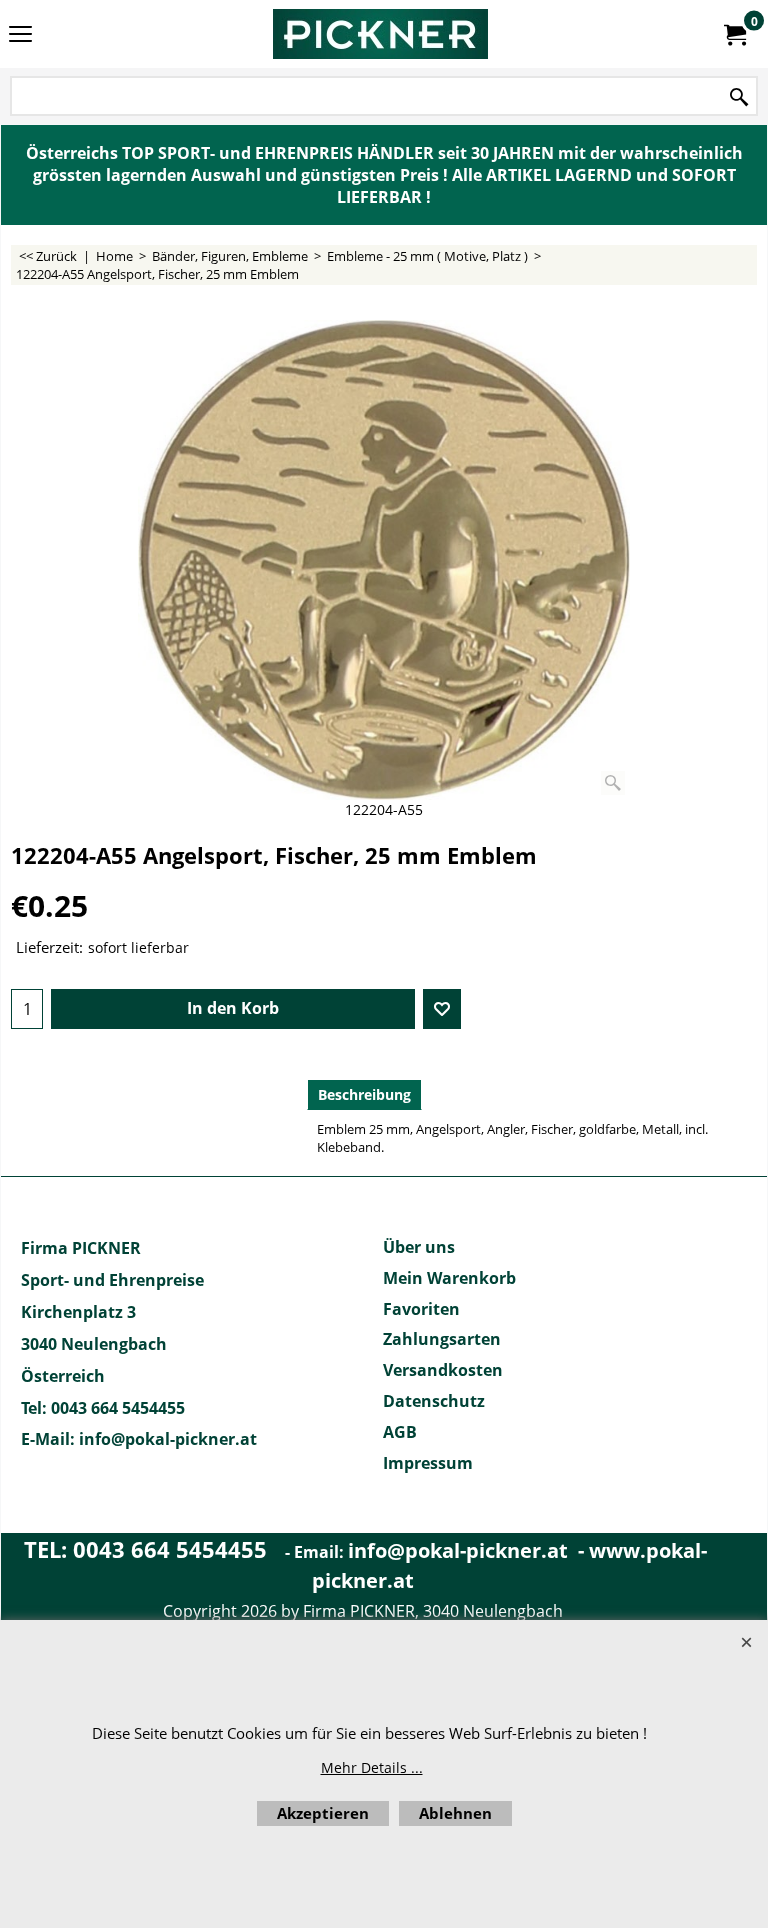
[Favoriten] (442, 1009)
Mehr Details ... (372, 1767)
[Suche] (739, 97)
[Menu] (20, 36)
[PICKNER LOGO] (380, 34)
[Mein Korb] (734, 34)
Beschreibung (364, 1094)
